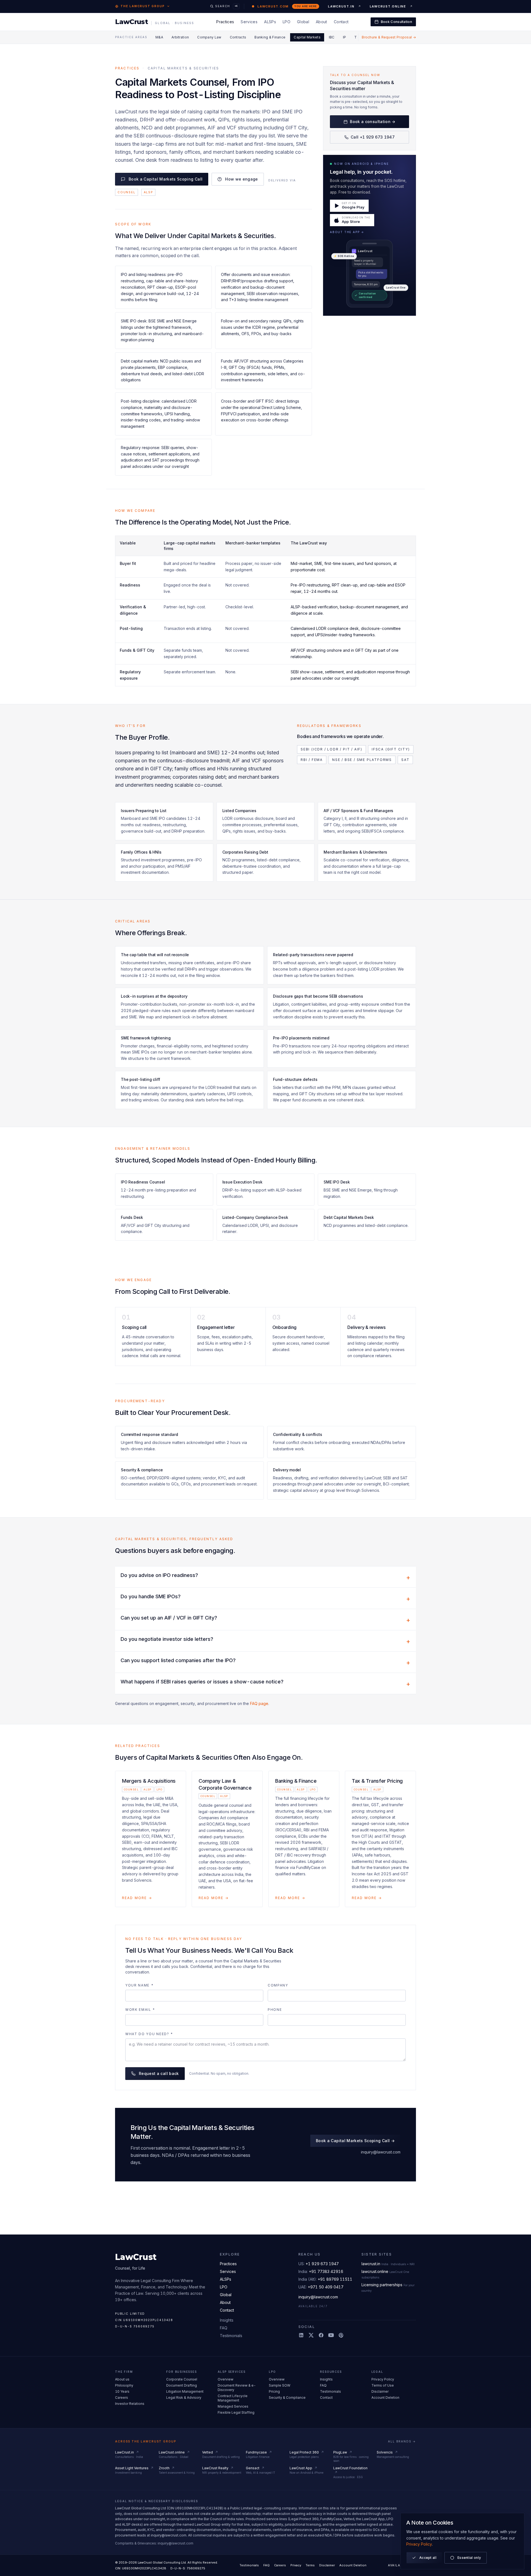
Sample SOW (280, 2385)
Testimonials (231, 2336)
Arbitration (180, 37)
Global (303, 22)
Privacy (296, 2565)
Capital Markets (307, 37)
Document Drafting (182, 2385)
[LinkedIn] (301, 2335)
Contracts (238, 37)
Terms (310, 2565)
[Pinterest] (341, 2335)
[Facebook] (321, 2335)
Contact (341, 22)
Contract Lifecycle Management (233, 2398)
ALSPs (270, 22)
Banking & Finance (270, 37)
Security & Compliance (287, 2398)
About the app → (347, 232)
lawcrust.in (388, 2264)
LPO (287, 22)
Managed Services (233, 2406)
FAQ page (259, 1703)
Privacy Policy (383, 2379)
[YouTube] (331, 2335)
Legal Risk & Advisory (184, 2398)
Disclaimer (380, 2391)
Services (249, 22)
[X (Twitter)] (311, 2335)
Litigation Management (185, 2391)
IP (345, 37)
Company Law (209, 37)
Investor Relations (130, 2404)
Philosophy (124, 2385)
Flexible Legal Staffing (236, 2412)
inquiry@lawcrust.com (381, 2152)
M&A (159, 37)
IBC (332, 37)
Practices (225, 22)
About (322, 22)
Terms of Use (383, 2385)
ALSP (148, 192)
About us (122, 2379)
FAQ (224, 2328)
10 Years (122, 2391)
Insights (227, 2320)
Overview (226, 2379)
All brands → (402, 2441)
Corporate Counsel (182, 2379)
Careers (122, 2398)
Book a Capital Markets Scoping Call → (355, 2141)
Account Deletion (385, 2398)
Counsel (127, 192)
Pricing (274, 2391)
